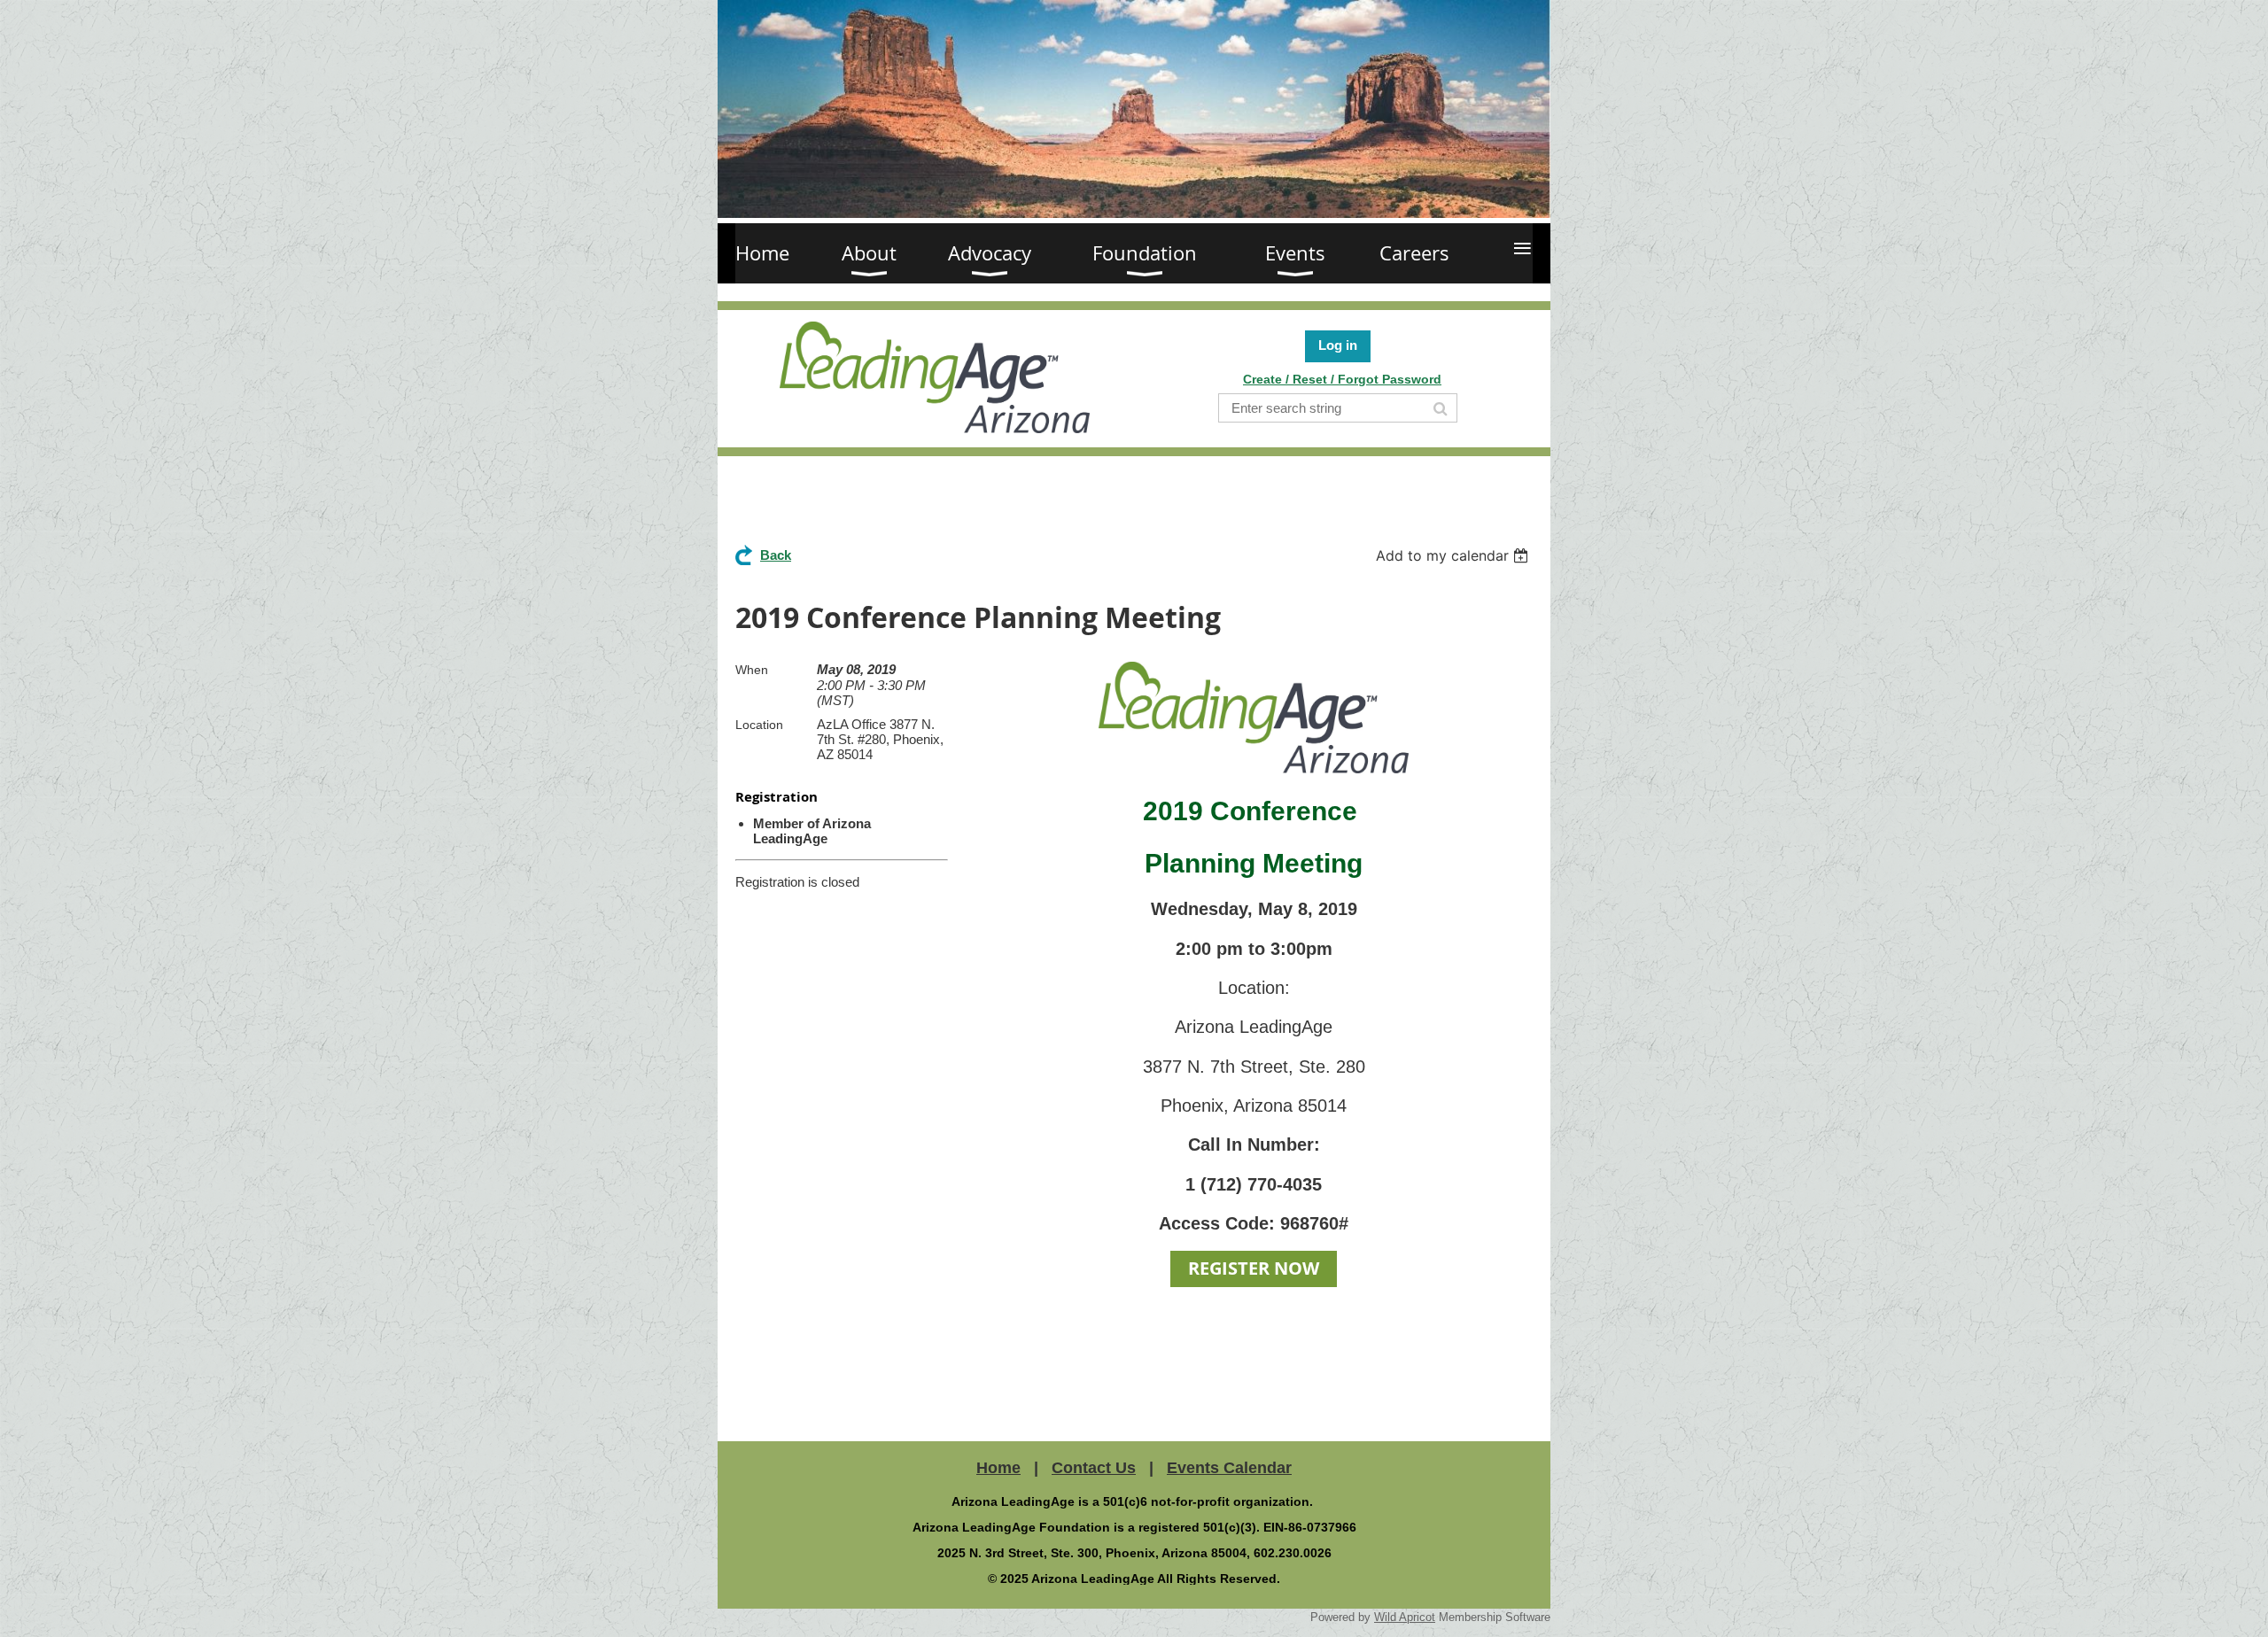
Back (776, 555)
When (752, 670)
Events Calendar (1229, 1468)
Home (998, 1468)
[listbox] (1454, 555)
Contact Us (1094, 1468)
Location (759, 725)
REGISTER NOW (1254, 1268)
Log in (1338, 345)
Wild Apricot (1405, 1617)
